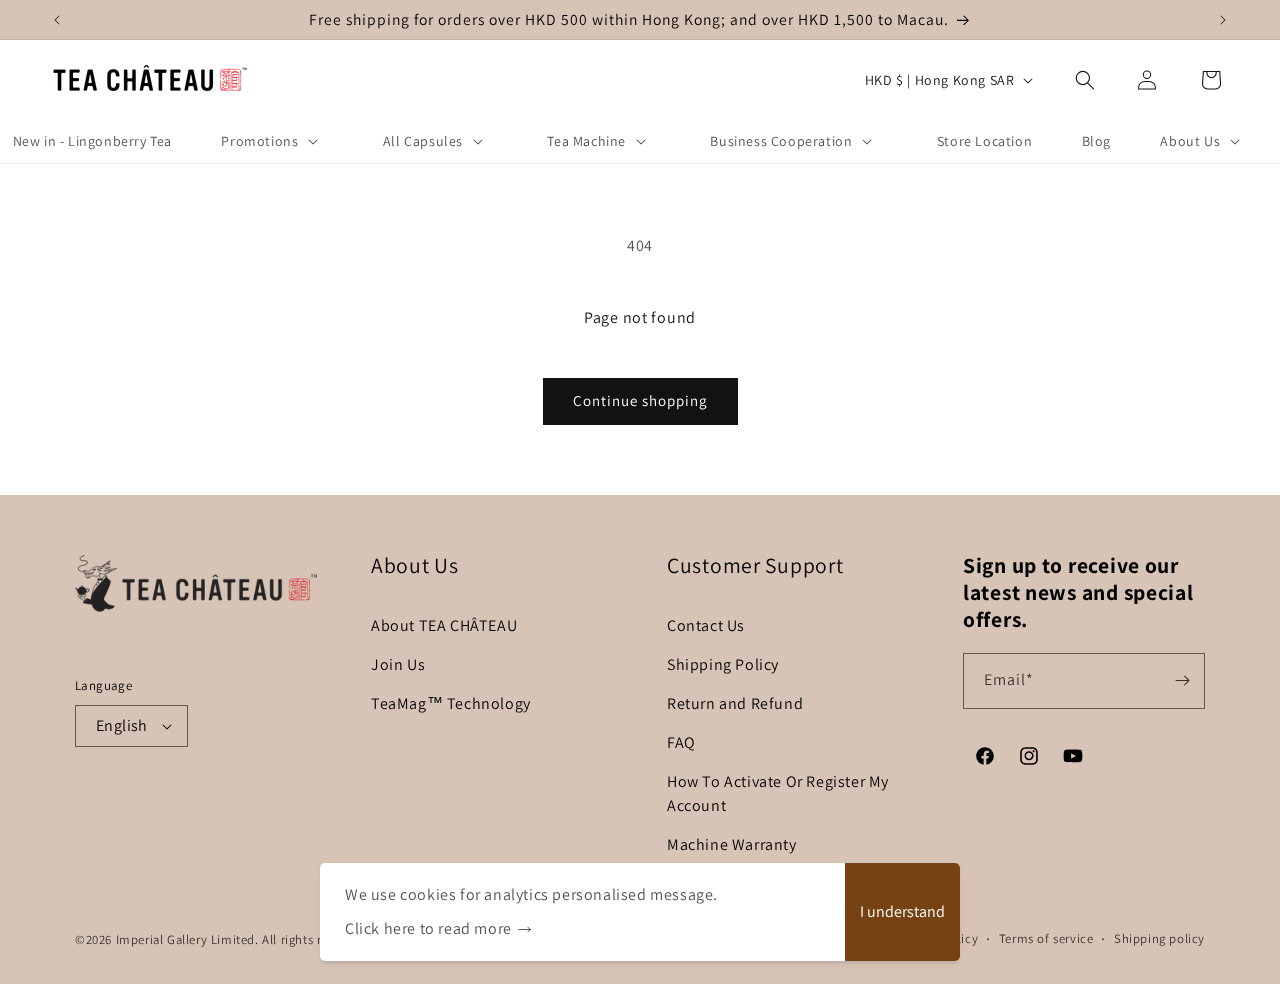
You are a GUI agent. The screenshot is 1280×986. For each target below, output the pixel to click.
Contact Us (706, 625)
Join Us (398, 664)
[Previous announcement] (57, 20)
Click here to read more (428, 928)
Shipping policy (1159, 938)
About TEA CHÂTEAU (444, 625)
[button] (1084, 80)
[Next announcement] (1223, 20)
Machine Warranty (732, 844)
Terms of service (1046, 938)
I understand (902, 911)
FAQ (681, 742)
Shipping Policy (723, 664)
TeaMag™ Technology (451, 703)
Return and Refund (735, 703)
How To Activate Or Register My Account (778, 793)
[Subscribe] (1182, 681)
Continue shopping (640, 400)
